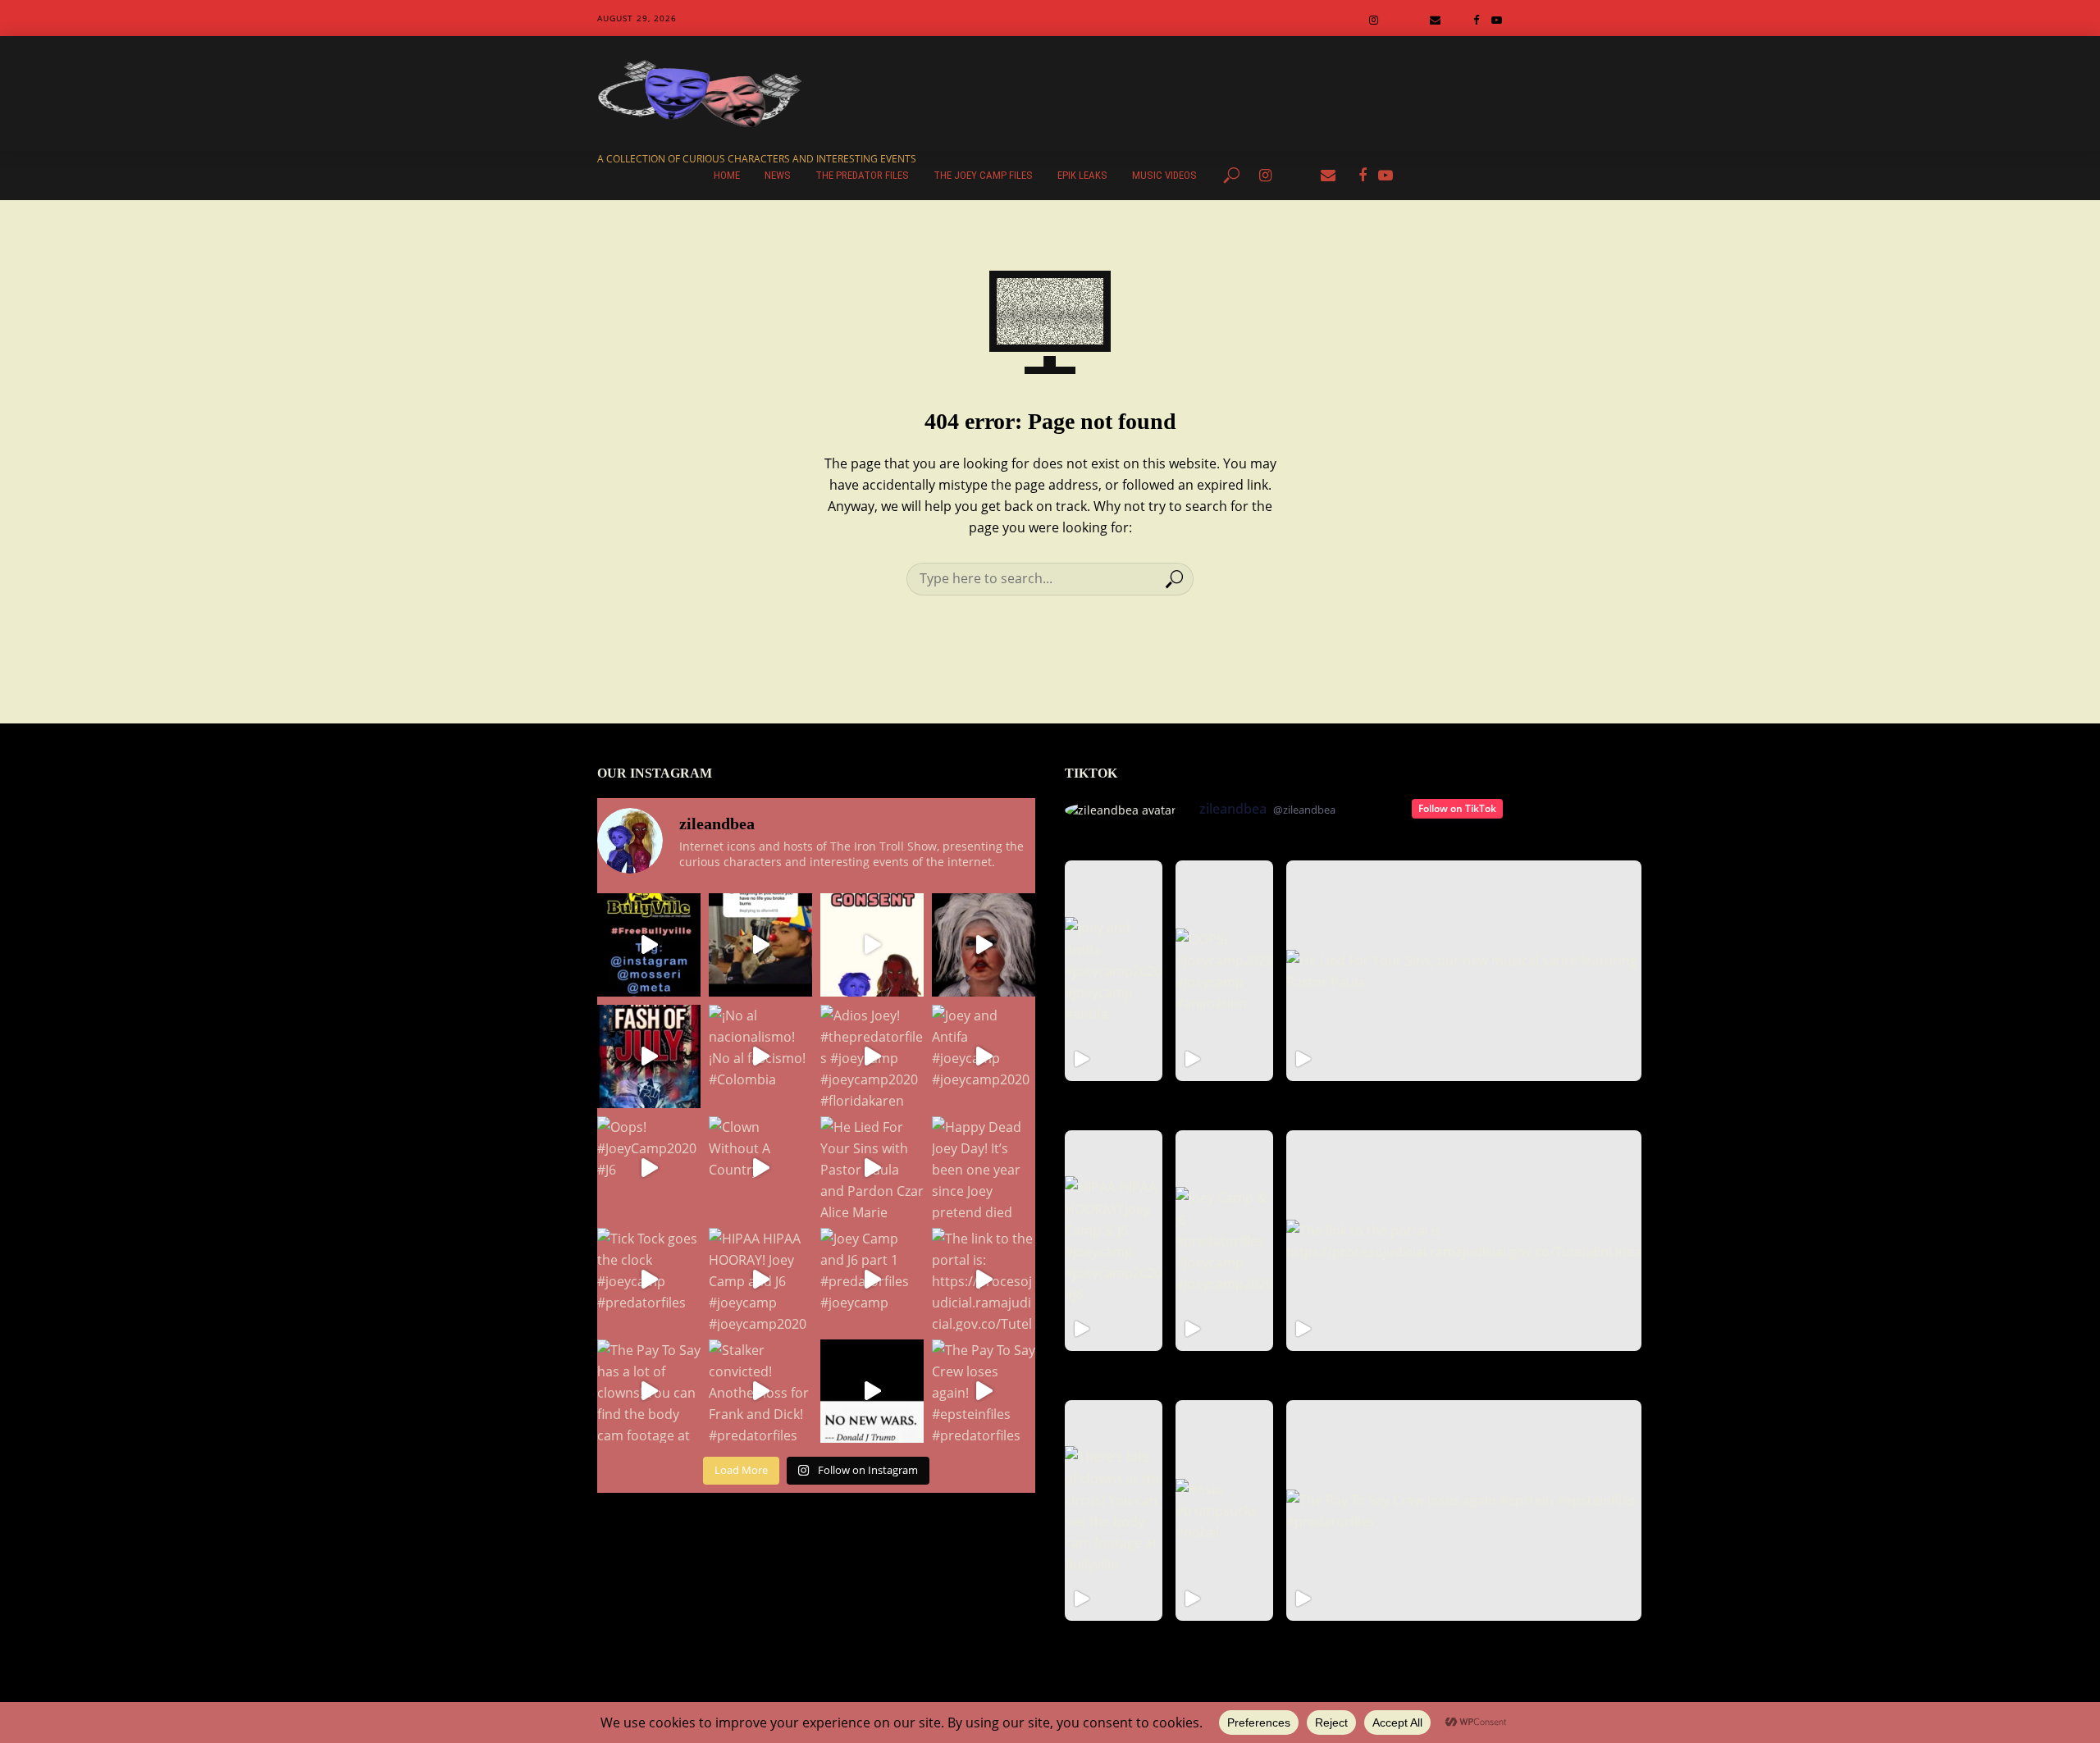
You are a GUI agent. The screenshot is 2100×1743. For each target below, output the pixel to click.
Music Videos (1164, 175)
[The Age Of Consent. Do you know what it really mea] (872, 945)
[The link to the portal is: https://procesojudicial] (984, 1280)
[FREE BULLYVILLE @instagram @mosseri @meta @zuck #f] (649, 945)
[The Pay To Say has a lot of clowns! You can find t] (649, 1391)
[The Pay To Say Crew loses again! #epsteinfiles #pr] (984, 1391)
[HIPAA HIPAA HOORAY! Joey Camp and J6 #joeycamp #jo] (760, 1280)
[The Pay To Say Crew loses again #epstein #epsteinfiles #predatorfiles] (1464, 1510)
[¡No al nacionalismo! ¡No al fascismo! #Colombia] (760, 1056)
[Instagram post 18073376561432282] (760, 945)
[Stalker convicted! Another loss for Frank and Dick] (760, 1391)
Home (727, 175)
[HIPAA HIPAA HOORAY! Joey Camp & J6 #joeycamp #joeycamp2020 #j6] (1114, 1241)
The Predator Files (862, 175)
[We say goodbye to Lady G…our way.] (984, 945)
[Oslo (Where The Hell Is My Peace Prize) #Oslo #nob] (872, 1391)
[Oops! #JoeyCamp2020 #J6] (649, 1168)
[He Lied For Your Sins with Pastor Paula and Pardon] (872, 1168)
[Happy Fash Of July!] (649, 1056)
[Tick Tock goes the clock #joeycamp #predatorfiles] (649, 1280)
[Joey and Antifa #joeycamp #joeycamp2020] (984, 1056)
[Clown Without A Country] (760, 1168)
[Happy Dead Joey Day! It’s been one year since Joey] (984, 1168)
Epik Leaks (1082, 175)
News (778, 175)
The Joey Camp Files (983, 175)
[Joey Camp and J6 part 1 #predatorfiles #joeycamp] (872, 1280)
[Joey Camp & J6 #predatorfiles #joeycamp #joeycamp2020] (1224, 1241)
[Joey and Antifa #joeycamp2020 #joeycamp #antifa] (1114, 971)
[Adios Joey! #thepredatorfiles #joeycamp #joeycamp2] (872, 1056)
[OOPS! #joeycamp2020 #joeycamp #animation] (1224, 971)
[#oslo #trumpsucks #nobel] (1224, 1510)
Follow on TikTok (1457, 808)
